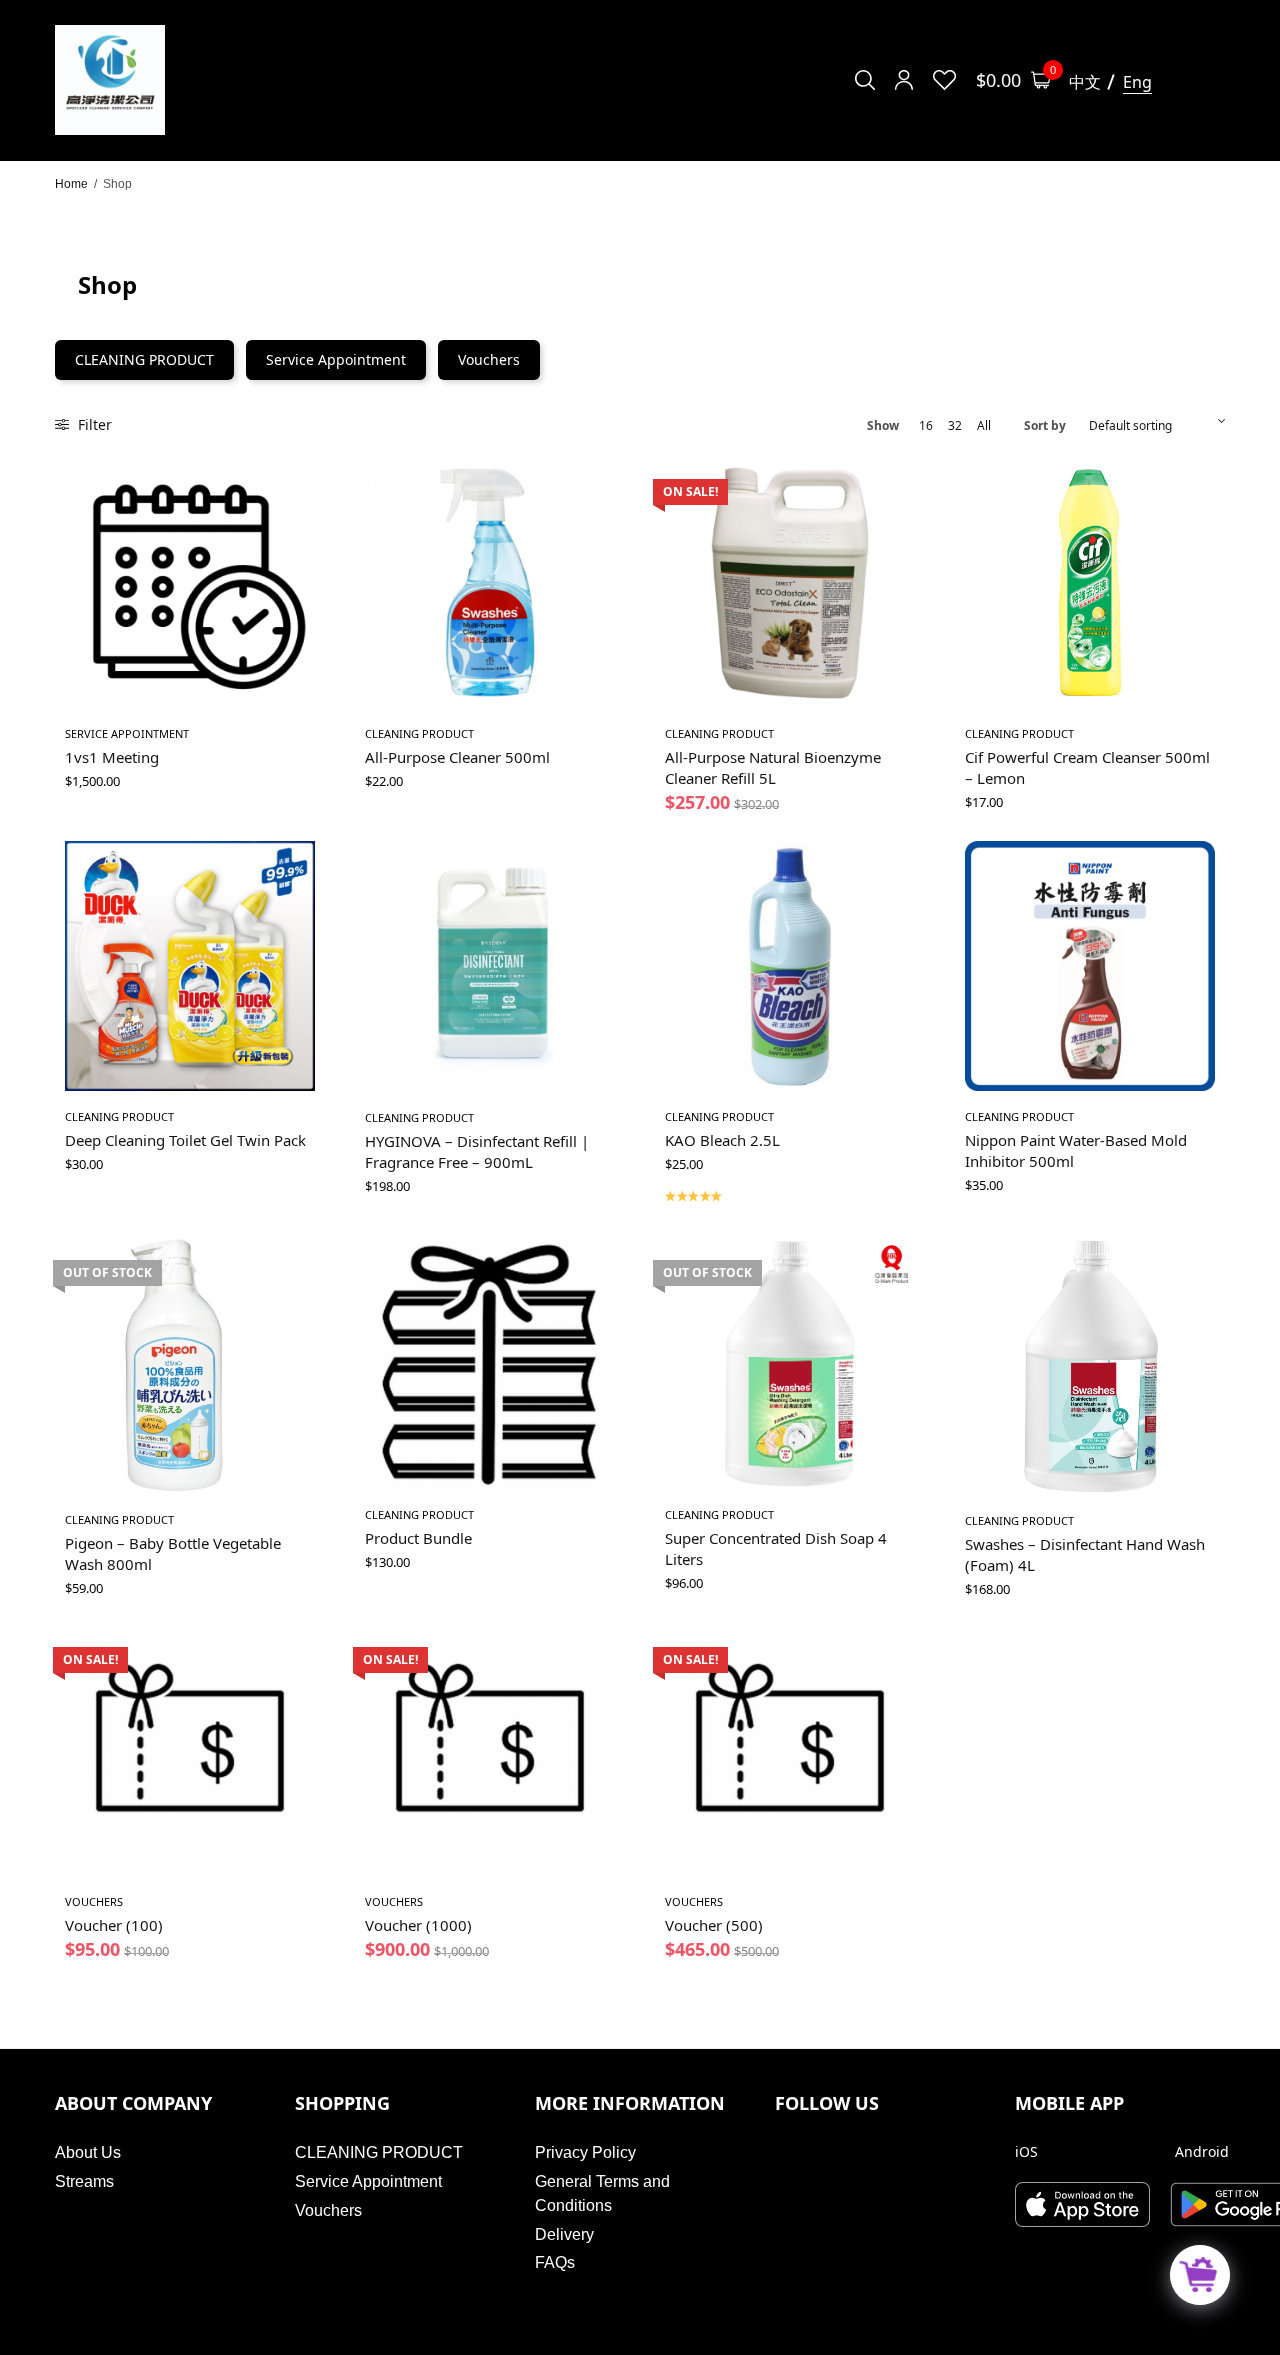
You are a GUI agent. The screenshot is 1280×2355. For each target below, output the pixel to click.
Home (71, 184)
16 (926, 426)
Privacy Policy (585, 2152)
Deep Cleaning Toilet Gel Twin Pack (185, 1140)
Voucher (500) (714, 1925)
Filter (93, 424)
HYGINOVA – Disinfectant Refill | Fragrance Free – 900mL (477, 1151)
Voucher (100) (114, 1925)
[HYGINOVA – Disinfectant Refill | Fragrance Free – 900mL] (490, 966)
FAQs (555, 2262)
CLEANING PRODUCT (144, 359)
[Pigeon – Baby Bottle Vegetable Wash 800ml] (190, 1366)
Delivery (564, 2234)
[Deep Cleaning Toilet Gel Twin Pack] (190, 966)
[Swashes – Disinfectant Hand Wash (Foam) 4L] (1090, 1367)
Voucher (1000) (418, 1925)
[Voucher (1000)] (490, 1751)
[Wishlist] (944, 80)
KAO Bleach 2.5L (722, 1140)
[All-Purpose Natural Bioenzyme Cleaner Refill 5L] (790, 583)
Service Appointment (336, 359)
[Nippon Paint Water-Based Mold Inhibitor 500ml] (1090, 966)
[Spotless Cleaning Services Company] (110, 80)
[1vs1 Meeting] (190, 583)
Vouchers (489, 359)
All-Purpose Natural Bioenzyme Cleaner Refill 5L (773, 767)
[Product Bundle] (490, 1364)
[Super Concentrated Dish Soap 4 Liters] (790, 1364)
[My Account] (904, 80)
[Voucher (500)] (790, 1751)
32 (955, 426)
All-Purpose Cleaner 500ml (457, 757)
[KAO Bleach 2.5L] (790, 966)
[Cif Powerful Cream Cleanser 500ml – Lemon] (1090, 583)
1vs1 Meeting (112, 757)
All (984, 426)
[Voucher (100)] (190, 1751)
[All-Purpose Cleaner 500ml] (490, 583)
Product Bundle (418, 1538)
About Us (88, 2152)
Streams (84, 2181)
